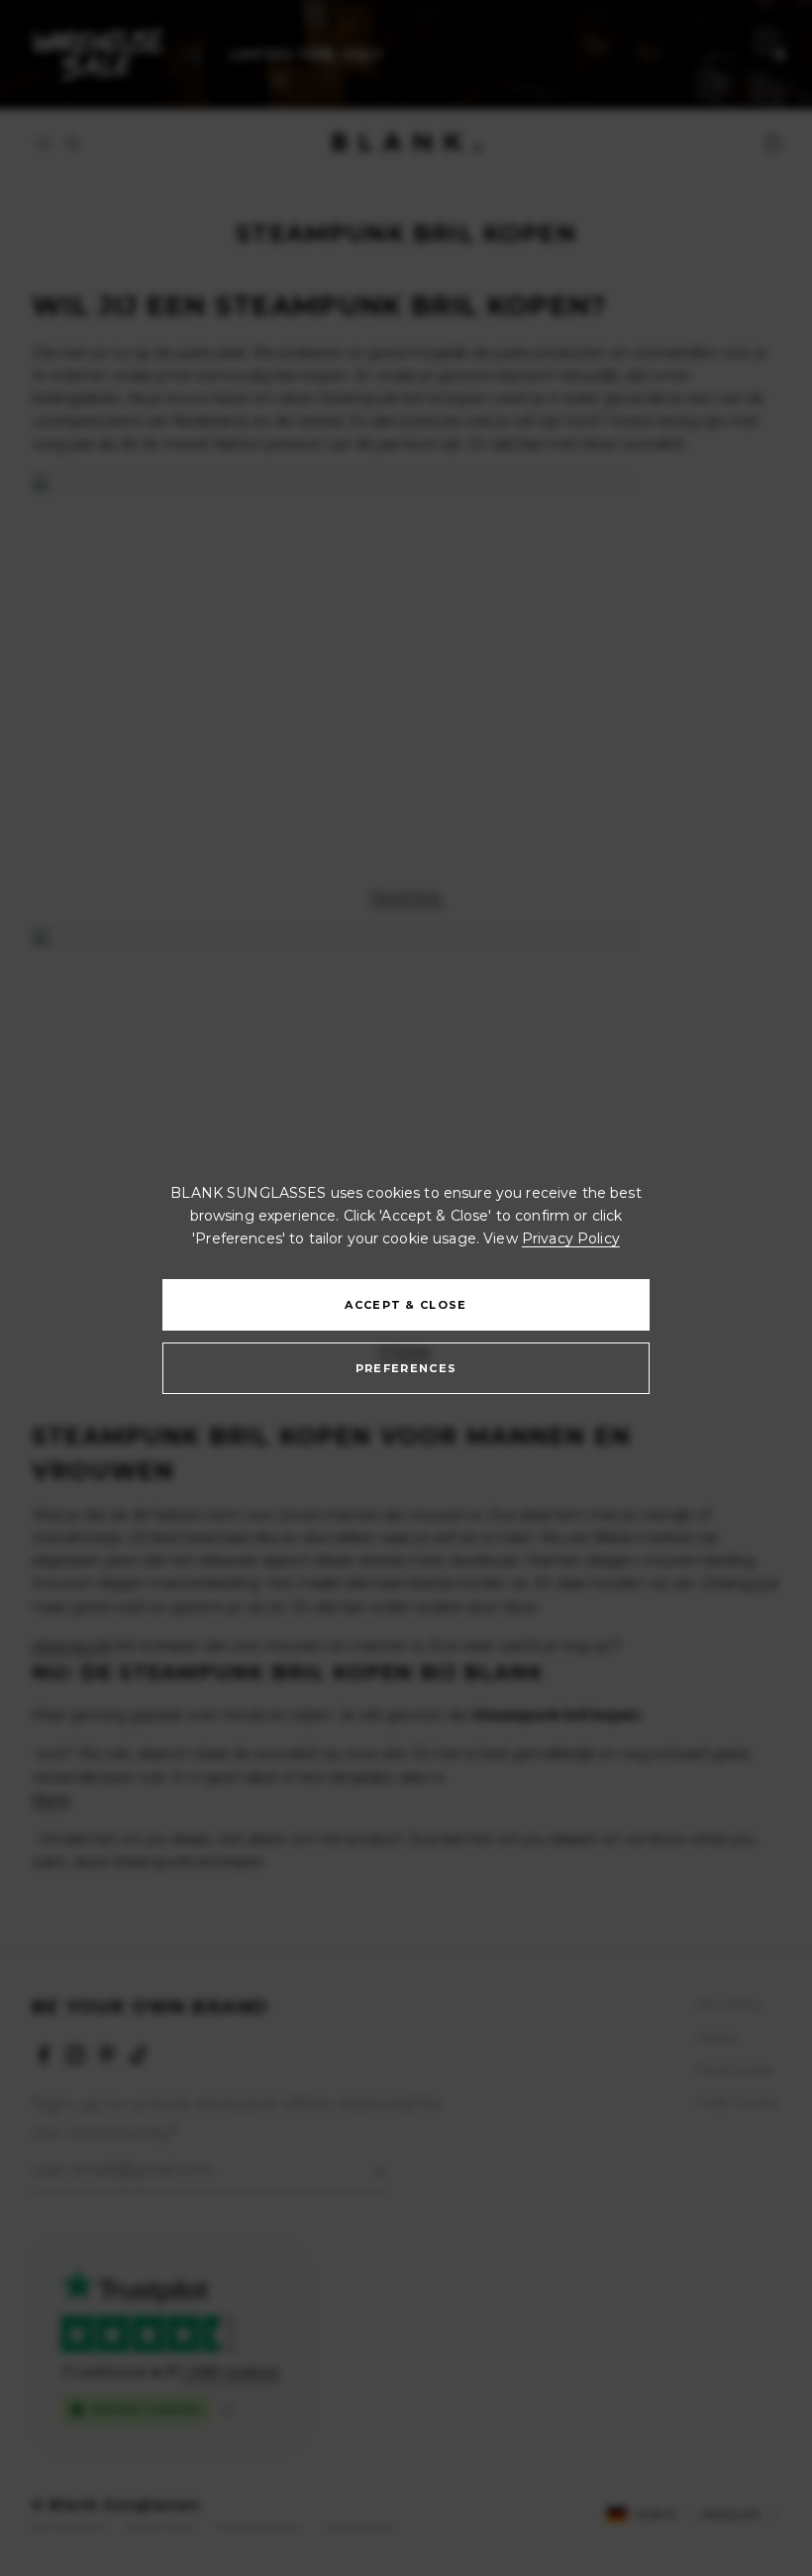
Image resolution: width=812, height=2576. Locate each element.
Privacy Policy (571, 1238)
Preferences (406, 1368)
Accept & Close (406, 1305)
